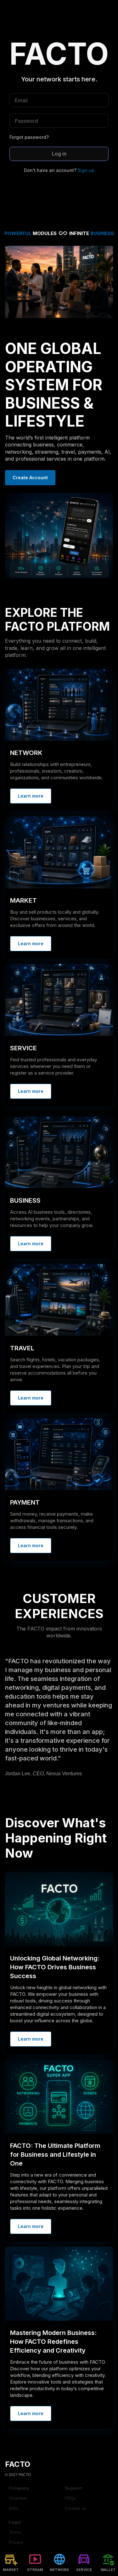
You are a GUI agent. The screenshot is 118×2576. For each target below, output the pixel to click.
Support (73, 2488)
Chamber (18, 2498)
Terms (15, 2532)
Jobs (14, 2508)
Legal (15, 2522)
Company (19, 2488)
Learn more (31, 796)
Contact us (76, 2508)
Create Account (30, 477)
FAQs (70, 2498)
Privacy (16, 2542)
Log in (59, 154)
